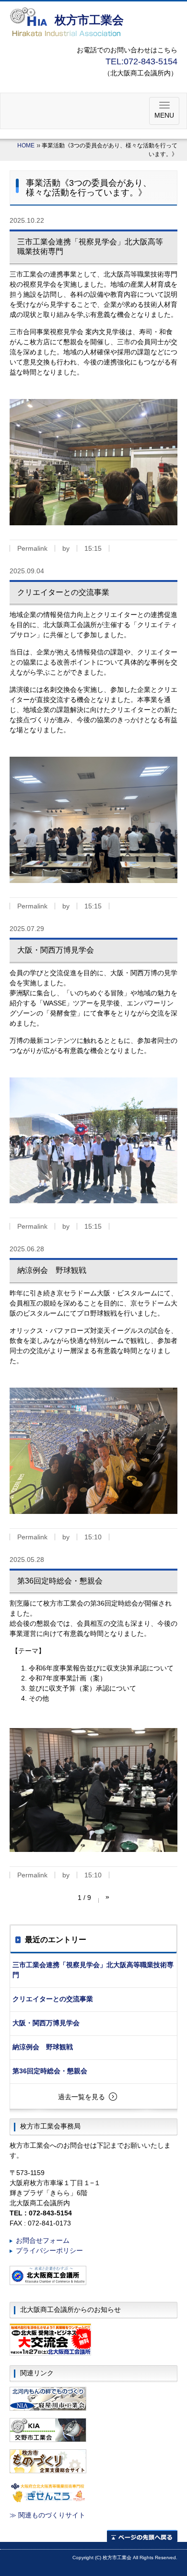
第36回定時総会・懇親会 (50, 2071)
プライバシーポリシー (49, 2250)
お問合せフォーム (43, 2240)
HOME (26, 145)
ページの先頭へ (142, 2536)
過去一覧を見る (82, 2097)
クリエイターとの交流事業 (53, 1999)
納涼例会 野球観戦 (43, 2047)
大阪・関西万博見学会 (46, 2023)
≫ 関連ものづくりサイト (47, 2515)
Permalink (32, 548)
